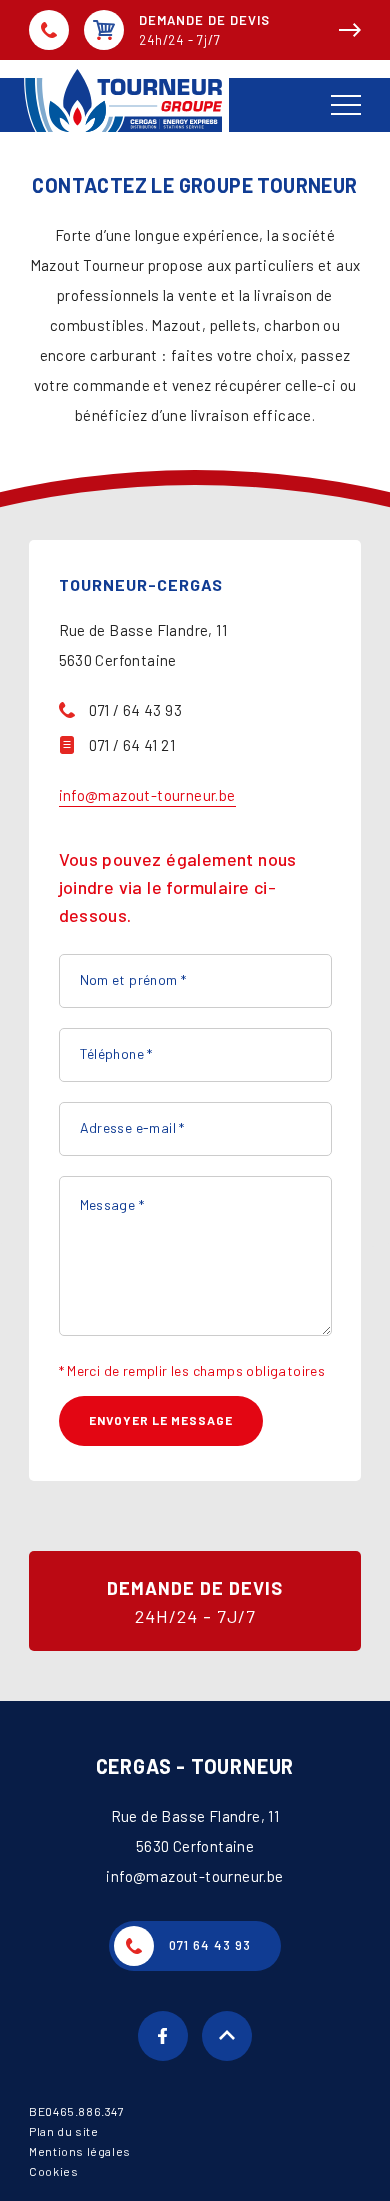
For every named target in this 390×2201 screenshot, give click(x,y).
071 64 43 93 (49, 30)
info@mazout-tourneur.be (147, 795)
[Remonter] (227, 2036)
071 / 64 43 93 (136, 710)
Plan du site (63, 2131)
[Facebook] (163, 2036)
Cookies (53, 2171)
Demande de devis (204, 30)
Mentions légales (80, 2151)
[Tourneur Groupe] (139, 100)
